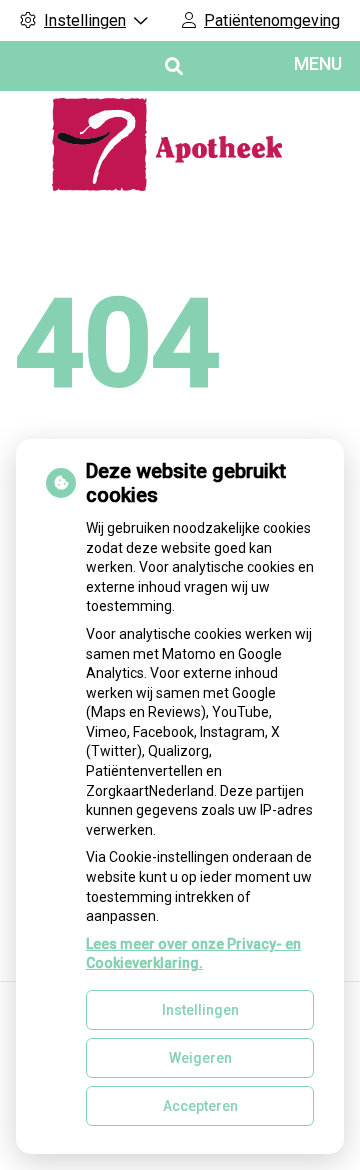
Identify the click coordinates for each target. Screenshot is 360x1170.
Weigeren (200, 1058)
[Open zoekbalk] (172, 66)
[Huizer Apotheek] (180, 144)
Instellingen (200, 1010)
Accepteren (200, 1106)
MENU (318, 63)
